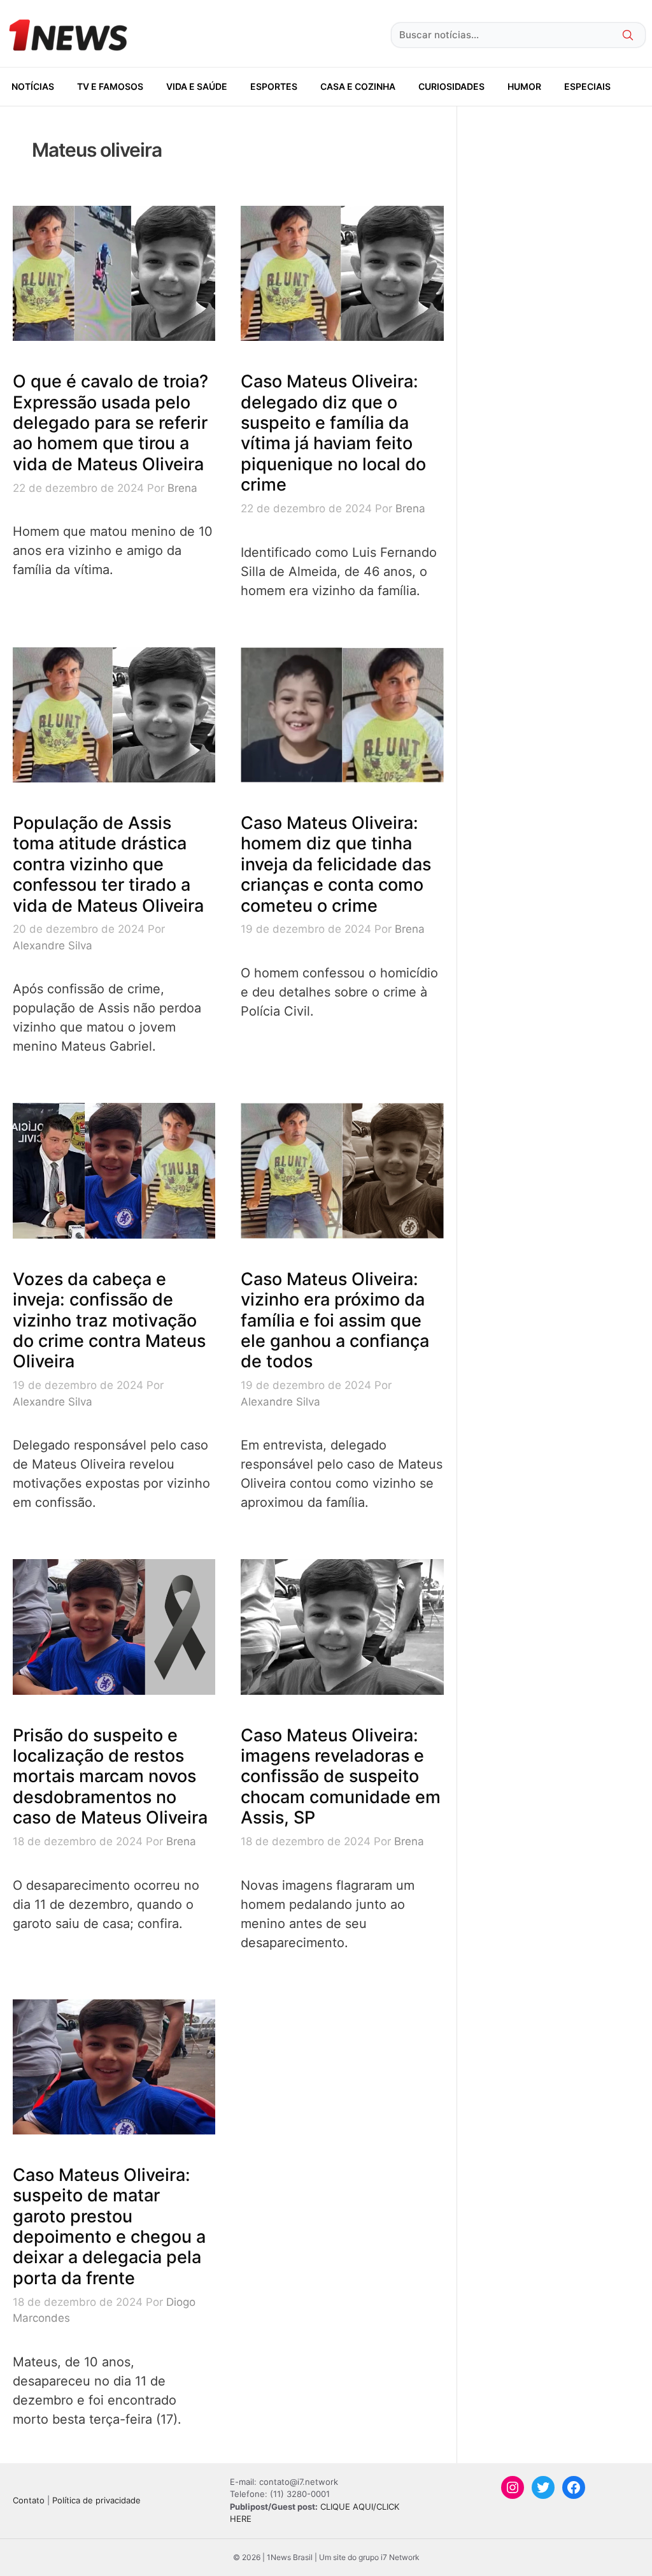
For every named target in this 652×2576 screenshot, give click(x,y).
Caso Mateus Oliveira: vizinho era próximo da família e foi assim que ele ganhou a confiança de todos (335, 1320)
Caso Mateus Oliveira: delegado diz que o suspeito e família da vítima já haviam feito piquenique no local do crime (333, 433)
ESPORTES (274, 86)
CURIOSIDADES (451, 86)
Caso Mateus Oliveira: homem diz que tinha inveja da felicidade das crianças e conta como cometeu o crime (336, 864)
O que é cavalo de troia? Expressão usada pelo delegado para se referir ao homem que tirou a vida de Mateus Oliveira (110, 423)
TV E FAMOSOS (110, 86)
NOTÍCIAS (33, 86)
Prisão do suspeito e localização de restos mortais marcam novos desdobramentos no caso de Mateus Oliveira (110, 1777)
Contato (29, 2500)
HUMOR (524, 86)
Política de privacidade (96, 2500)
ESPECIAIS (587, 86)
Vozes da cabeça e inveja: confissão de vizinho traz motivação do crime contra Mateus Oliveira (109, 1320)
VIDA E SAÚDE (197, 86)
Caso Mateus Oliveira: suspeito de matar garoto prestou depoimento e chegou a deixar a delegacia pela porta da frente (109, 2227)
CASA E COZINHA (358, 86)
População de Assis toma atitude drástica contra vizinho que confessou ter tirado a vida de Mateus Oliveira (108, 864)
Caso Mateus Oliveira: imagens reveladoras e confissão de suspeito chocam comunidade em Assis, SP (341, 1777)
